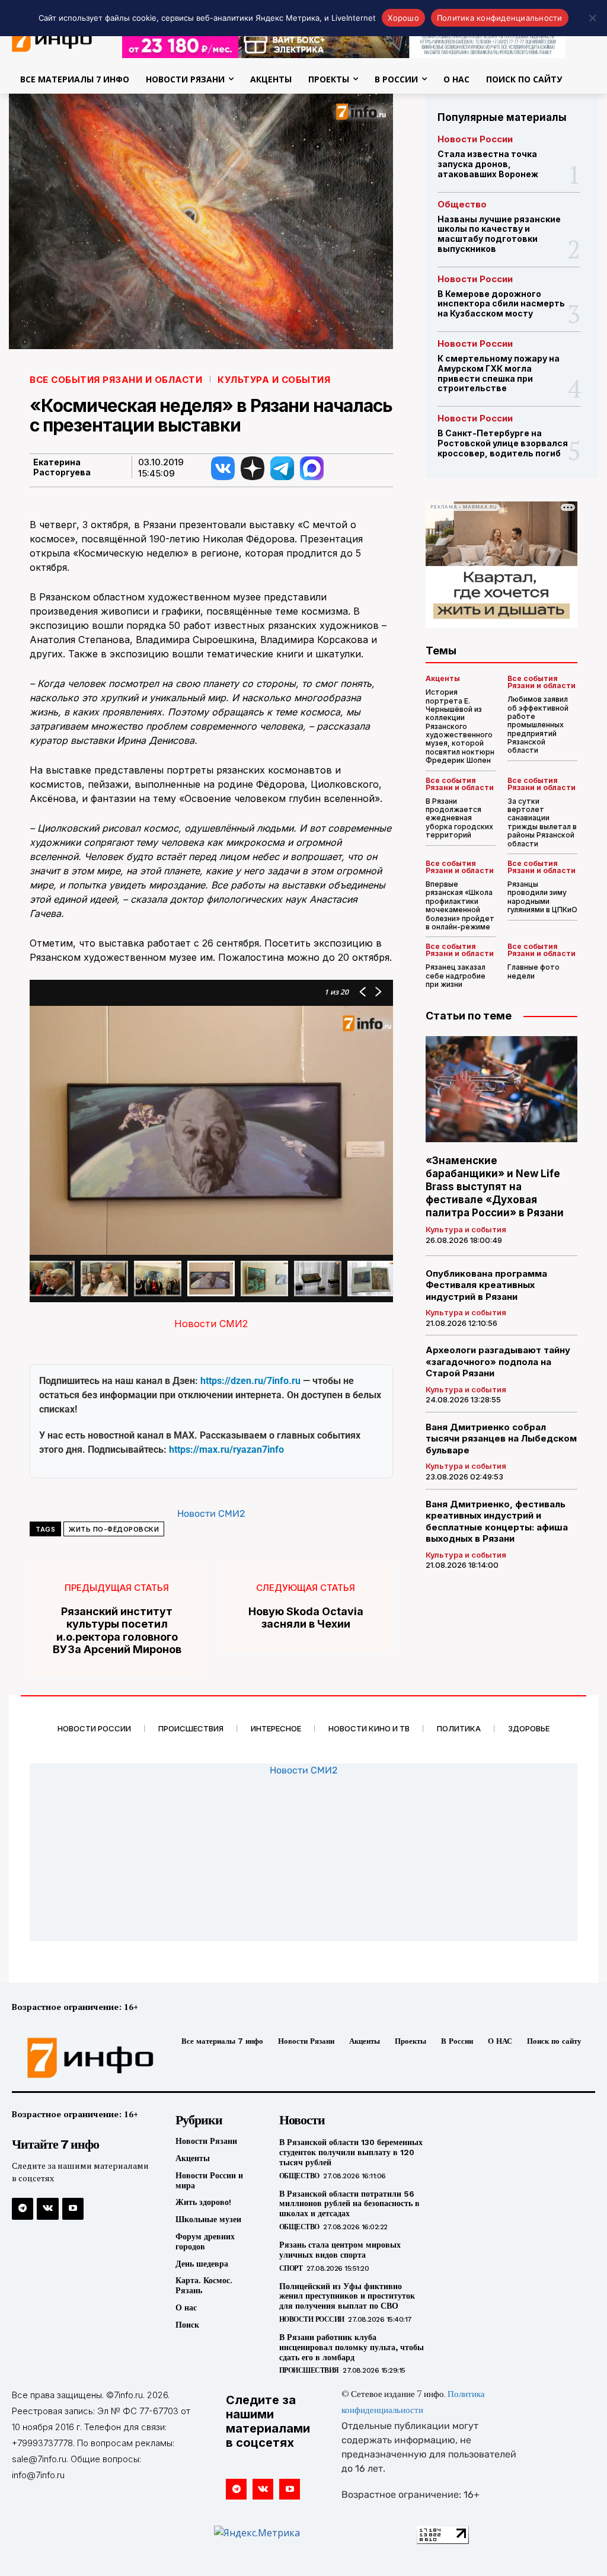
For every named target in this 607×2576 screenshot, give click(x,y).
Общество (462, 204)
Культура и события (274, 380)
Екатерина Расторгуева (62, 467)
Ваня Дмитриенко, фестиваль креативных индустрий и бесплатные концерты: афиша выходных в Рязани (497, 1522)
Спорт (291, 2268)
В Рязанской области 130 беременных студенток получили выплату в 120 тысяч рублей (351, 2152)
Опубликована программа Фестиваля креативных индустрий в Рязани (486, 1285)
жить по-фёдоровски (114, 1529)
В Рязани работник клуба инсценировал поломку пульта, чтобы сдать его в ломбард (352, 2347)
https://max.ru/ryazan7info (226, 1450)
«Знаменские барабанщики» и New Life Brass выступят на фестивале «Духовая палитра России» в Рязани (495, 1187)
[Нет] (592, 18)
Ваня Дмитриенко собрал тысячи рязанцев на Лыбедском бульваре (501, 1439)
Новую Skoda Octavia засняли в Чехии (306, 1618)
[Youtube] (73, 2209)
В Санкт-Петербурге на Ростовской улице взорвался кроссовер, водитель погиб (503, 443)
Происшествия (309, 2370)
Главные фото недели (533, 971)
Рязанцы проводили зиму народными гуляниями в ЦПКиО (542, 897)
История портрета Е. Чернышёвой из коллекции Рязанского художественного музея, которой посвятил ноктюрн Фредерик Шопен (460, 726)
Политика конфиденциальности (500, 18)
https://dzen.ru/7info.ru (250, 1381)
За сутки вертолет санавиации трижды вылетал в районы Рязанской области (542, 822)
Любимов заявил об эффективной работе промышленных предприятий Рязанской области (538, 725)
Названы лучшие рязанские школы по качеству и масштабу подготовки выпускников (499, 234)
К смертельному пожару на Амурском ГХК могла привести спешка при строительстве (499, 373)
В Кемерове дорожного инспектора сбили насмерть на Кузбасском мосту (501, 304)
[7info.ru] (79, 2058)
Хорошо (403, 18)
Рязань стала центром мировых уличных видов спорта (340, 2250)
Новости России (475, 139)
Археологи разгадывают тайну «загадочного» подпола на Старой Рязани (498, 1361)
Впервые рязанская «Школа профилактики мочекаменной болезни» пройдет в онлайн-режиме (460, 905)
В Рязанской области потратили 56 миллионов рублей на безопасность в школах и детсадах (349, 2204)
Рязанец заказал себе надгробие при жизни (456, 976)
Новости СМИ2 (211, 1324)
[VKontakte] (47, 2209)
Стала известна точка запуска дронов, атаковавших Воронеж (488, 164)
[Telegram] (23, 2209)
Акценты (443, 679)
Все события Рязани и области (116, 380)
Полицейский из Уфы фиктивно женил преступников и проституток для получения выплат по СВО (347, 2296)
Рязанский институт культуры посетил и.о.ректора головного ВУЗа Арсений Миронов (117, 1631)
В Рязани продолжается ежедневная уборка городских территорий (459, 818)
